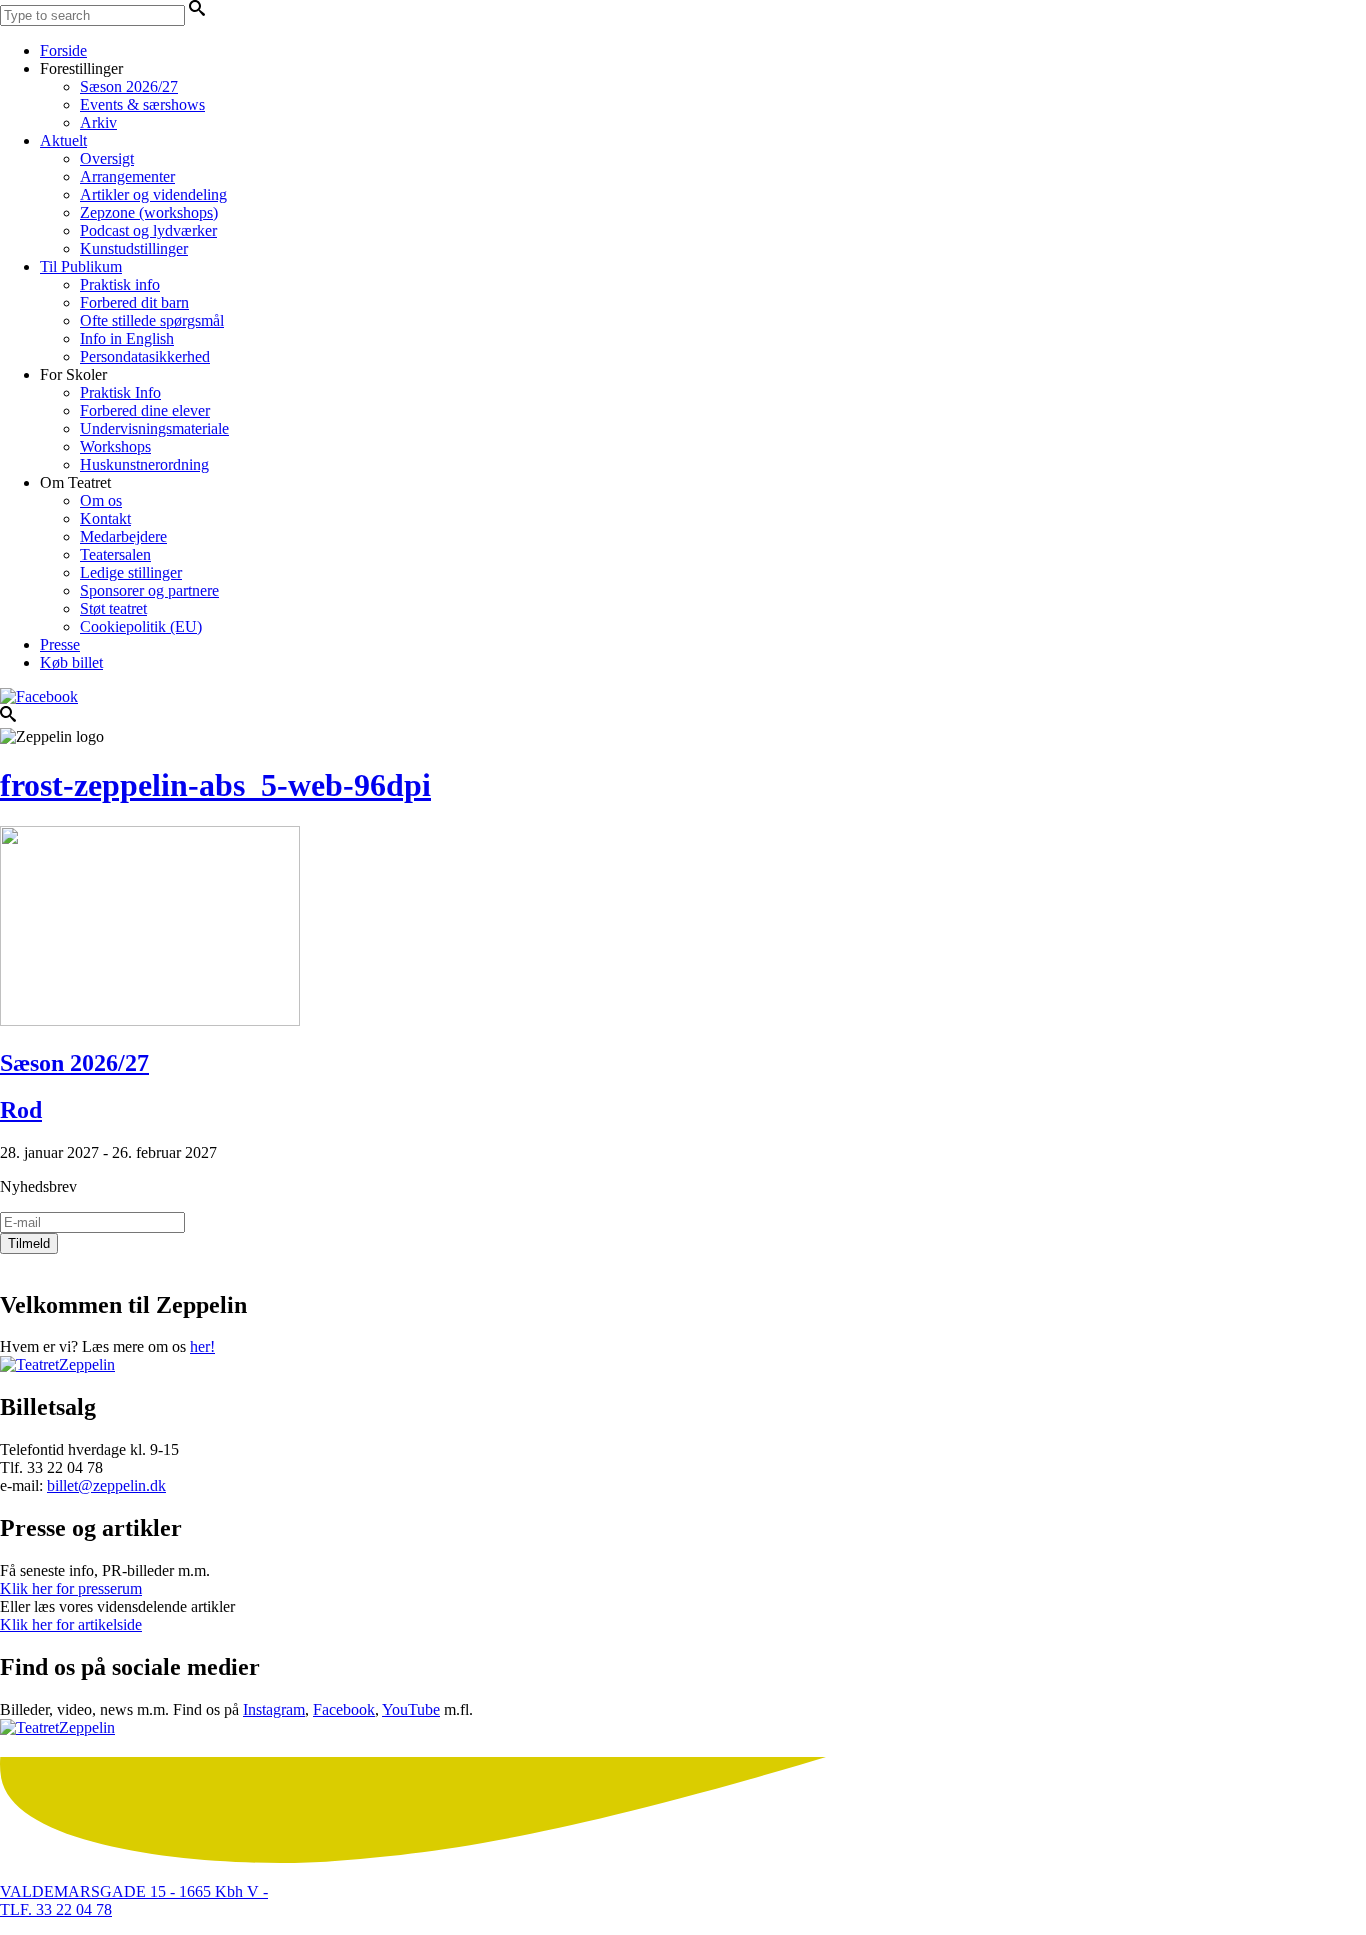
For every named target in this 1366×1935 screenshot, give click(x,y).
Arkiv (98, 122)
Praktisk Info (120, 392)
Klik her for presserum (71, 1588)
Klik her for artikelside (71, 1624)
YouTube (411, 1709)
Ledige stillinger (131, 572)
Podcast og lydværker (148, 230)
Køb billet (71, 662)
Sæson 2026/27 (129, 86)
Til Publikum (81, 266)
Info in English (127, 338)
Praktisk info (120, 284)
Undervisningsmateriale (154, 428)
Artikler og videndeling (153, 194)
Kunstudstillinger (134, 248)
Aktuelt (63, 140)
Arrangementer (127, 176)
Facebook (344, 1709)
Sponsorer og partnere (149, 590)
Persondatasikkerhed (145, 356)
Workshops (115, 446)
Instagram (274, 1709)
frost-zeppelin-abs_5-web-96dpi (215, 785)
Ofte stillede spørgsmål (152, 320)
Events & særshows (142, 104)
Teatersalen (115, 554)
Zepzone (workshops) (149, 212)
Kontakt (105, 518)
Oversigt (107, 158)
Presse (60, 644)
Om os (101, 500)
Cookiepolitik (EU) (141, 626)
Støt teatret (113, 608)
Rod (21, 1110)
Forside (63, 50)
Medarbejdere (123, 536)
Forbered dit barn (134, 302)
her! (202, 1346)
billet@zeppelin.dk (106, 1485)
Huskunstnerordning (144, 464)
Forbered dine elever (145, 410)
